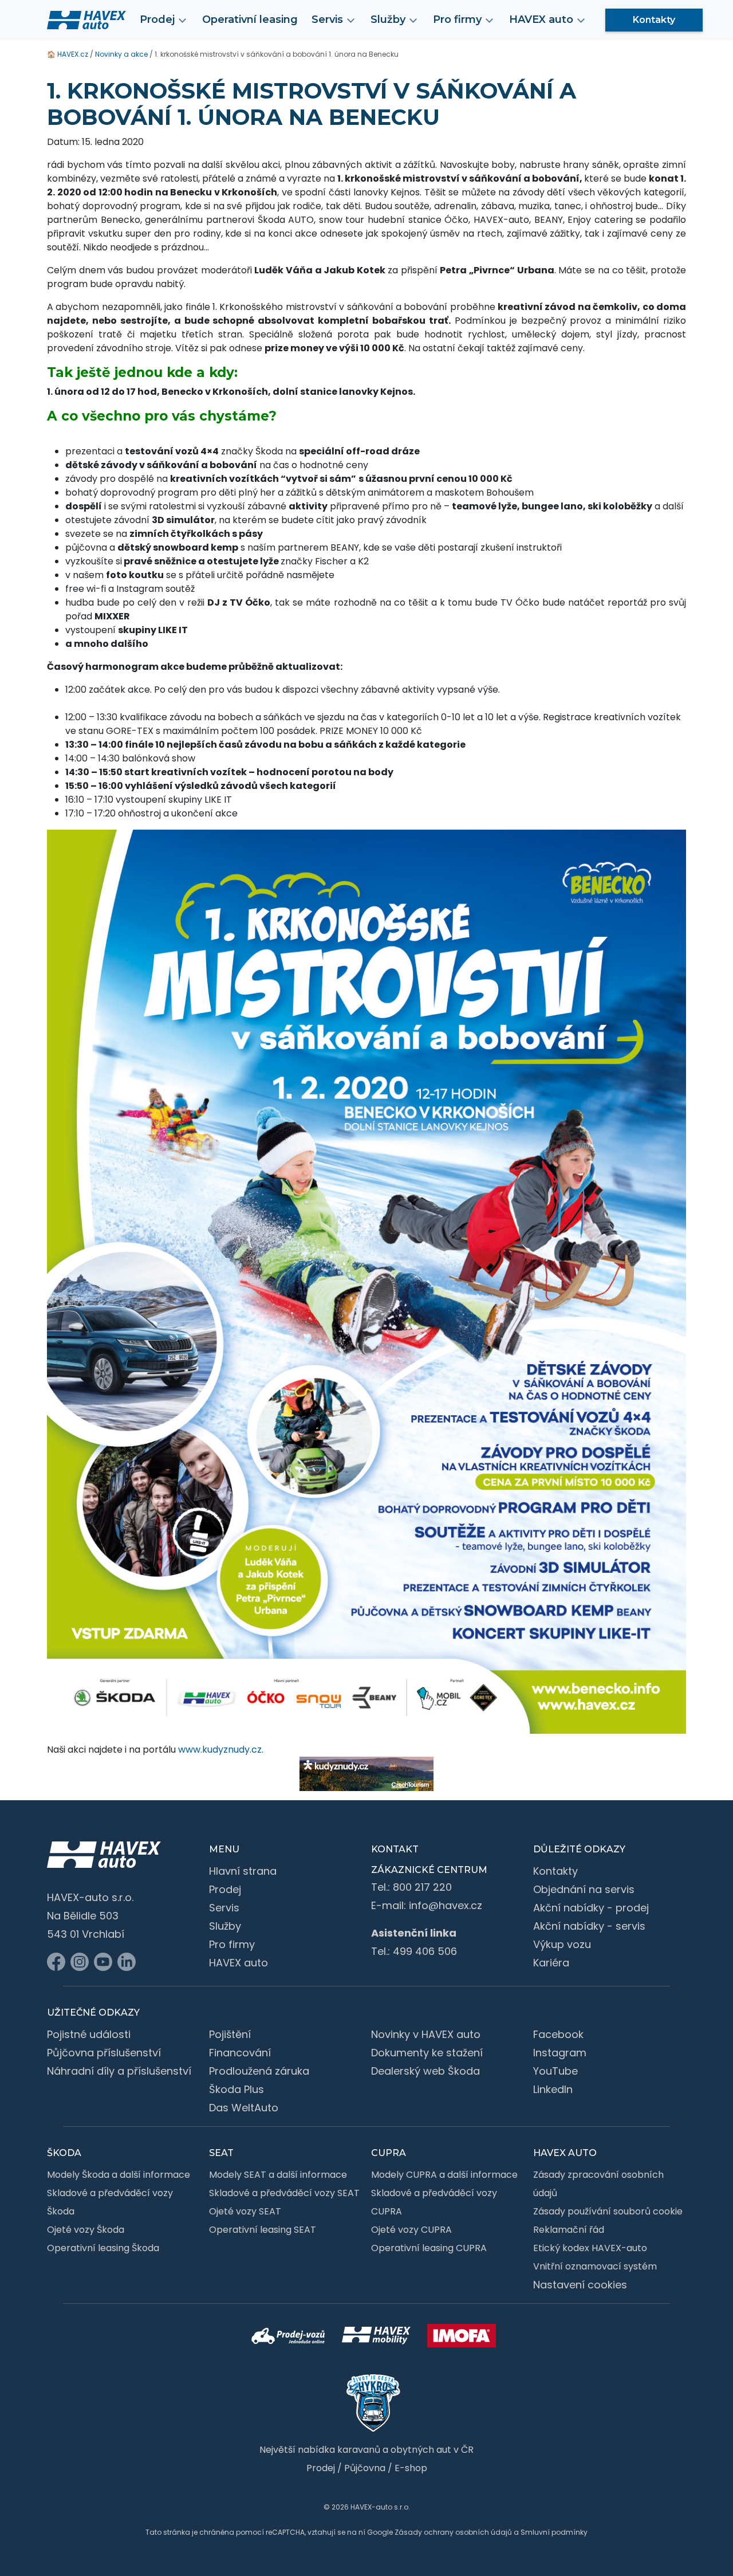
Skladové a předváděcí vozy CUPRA (434, 2202)
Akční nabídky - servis (589, 1926)
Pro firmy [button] (457, 19)
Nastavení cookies (580, 2285)
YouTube (555, 2071)
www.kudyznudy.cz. (221, 1750)
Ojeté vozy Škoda (86, 2230)
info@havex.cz (446, 1905)
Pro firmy (232, 1944)
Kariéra (551, 1963)
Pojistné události (89, 2034)
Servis (224, 1908)
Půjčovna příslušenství (104, 2053)
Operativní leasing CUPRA (429, 2248)
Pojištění (230, 2034)
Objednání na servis (584, 1889)
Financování (240, 2053)
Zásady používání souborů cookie (608, 2211)
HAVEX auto (239, 1963)
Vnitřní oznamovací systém (595, 2266)
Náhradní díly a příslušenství (119, 2071)
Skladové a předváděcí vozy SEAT (284, 2193)
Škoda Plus (237, 2089)
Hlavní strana (243, 1871)
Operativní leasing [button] (250, 19)
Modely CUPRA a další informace (444, 2175)
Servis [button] (327, 19)
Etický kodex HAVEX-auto (590, 2248)
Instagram (560, 2053)
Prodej (225, 1889)
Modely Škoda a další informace (119, 2175)
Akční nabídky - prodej (591, 1908)
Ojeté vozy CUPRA (411, 2230)
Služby (225, 1926)
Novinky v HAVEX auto (426, 2034)
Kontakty (654, 20)
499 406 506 (425, 1951)
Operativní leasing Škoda (103, 2248)
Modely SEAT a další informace (278, 2175)
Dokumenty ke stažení (427, 2053)
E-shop (411, 2468)
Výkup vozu (562, 1944)
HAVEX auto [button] (541, 19)
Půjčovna (365, 2468)
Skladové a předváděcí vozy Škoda (110, 2202)
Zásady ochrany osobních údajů (453, 2532)
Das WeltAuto (244, 2108)
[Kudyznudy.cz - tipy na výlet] (366, 1774)
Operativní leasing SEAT (263, 2230)
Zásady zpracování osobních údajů (598, 2184)
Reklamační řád (569, 2230)
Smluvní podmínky (554, 2532)
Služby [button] (388, 19)
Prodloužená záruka (259, 2071)
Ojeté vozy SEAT (245, 2211)
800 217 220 (422, 1887)
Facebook (558, 2034)
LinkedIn (553, 2089)
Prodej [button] (157, 19)
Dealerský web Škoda (425, 2071)
